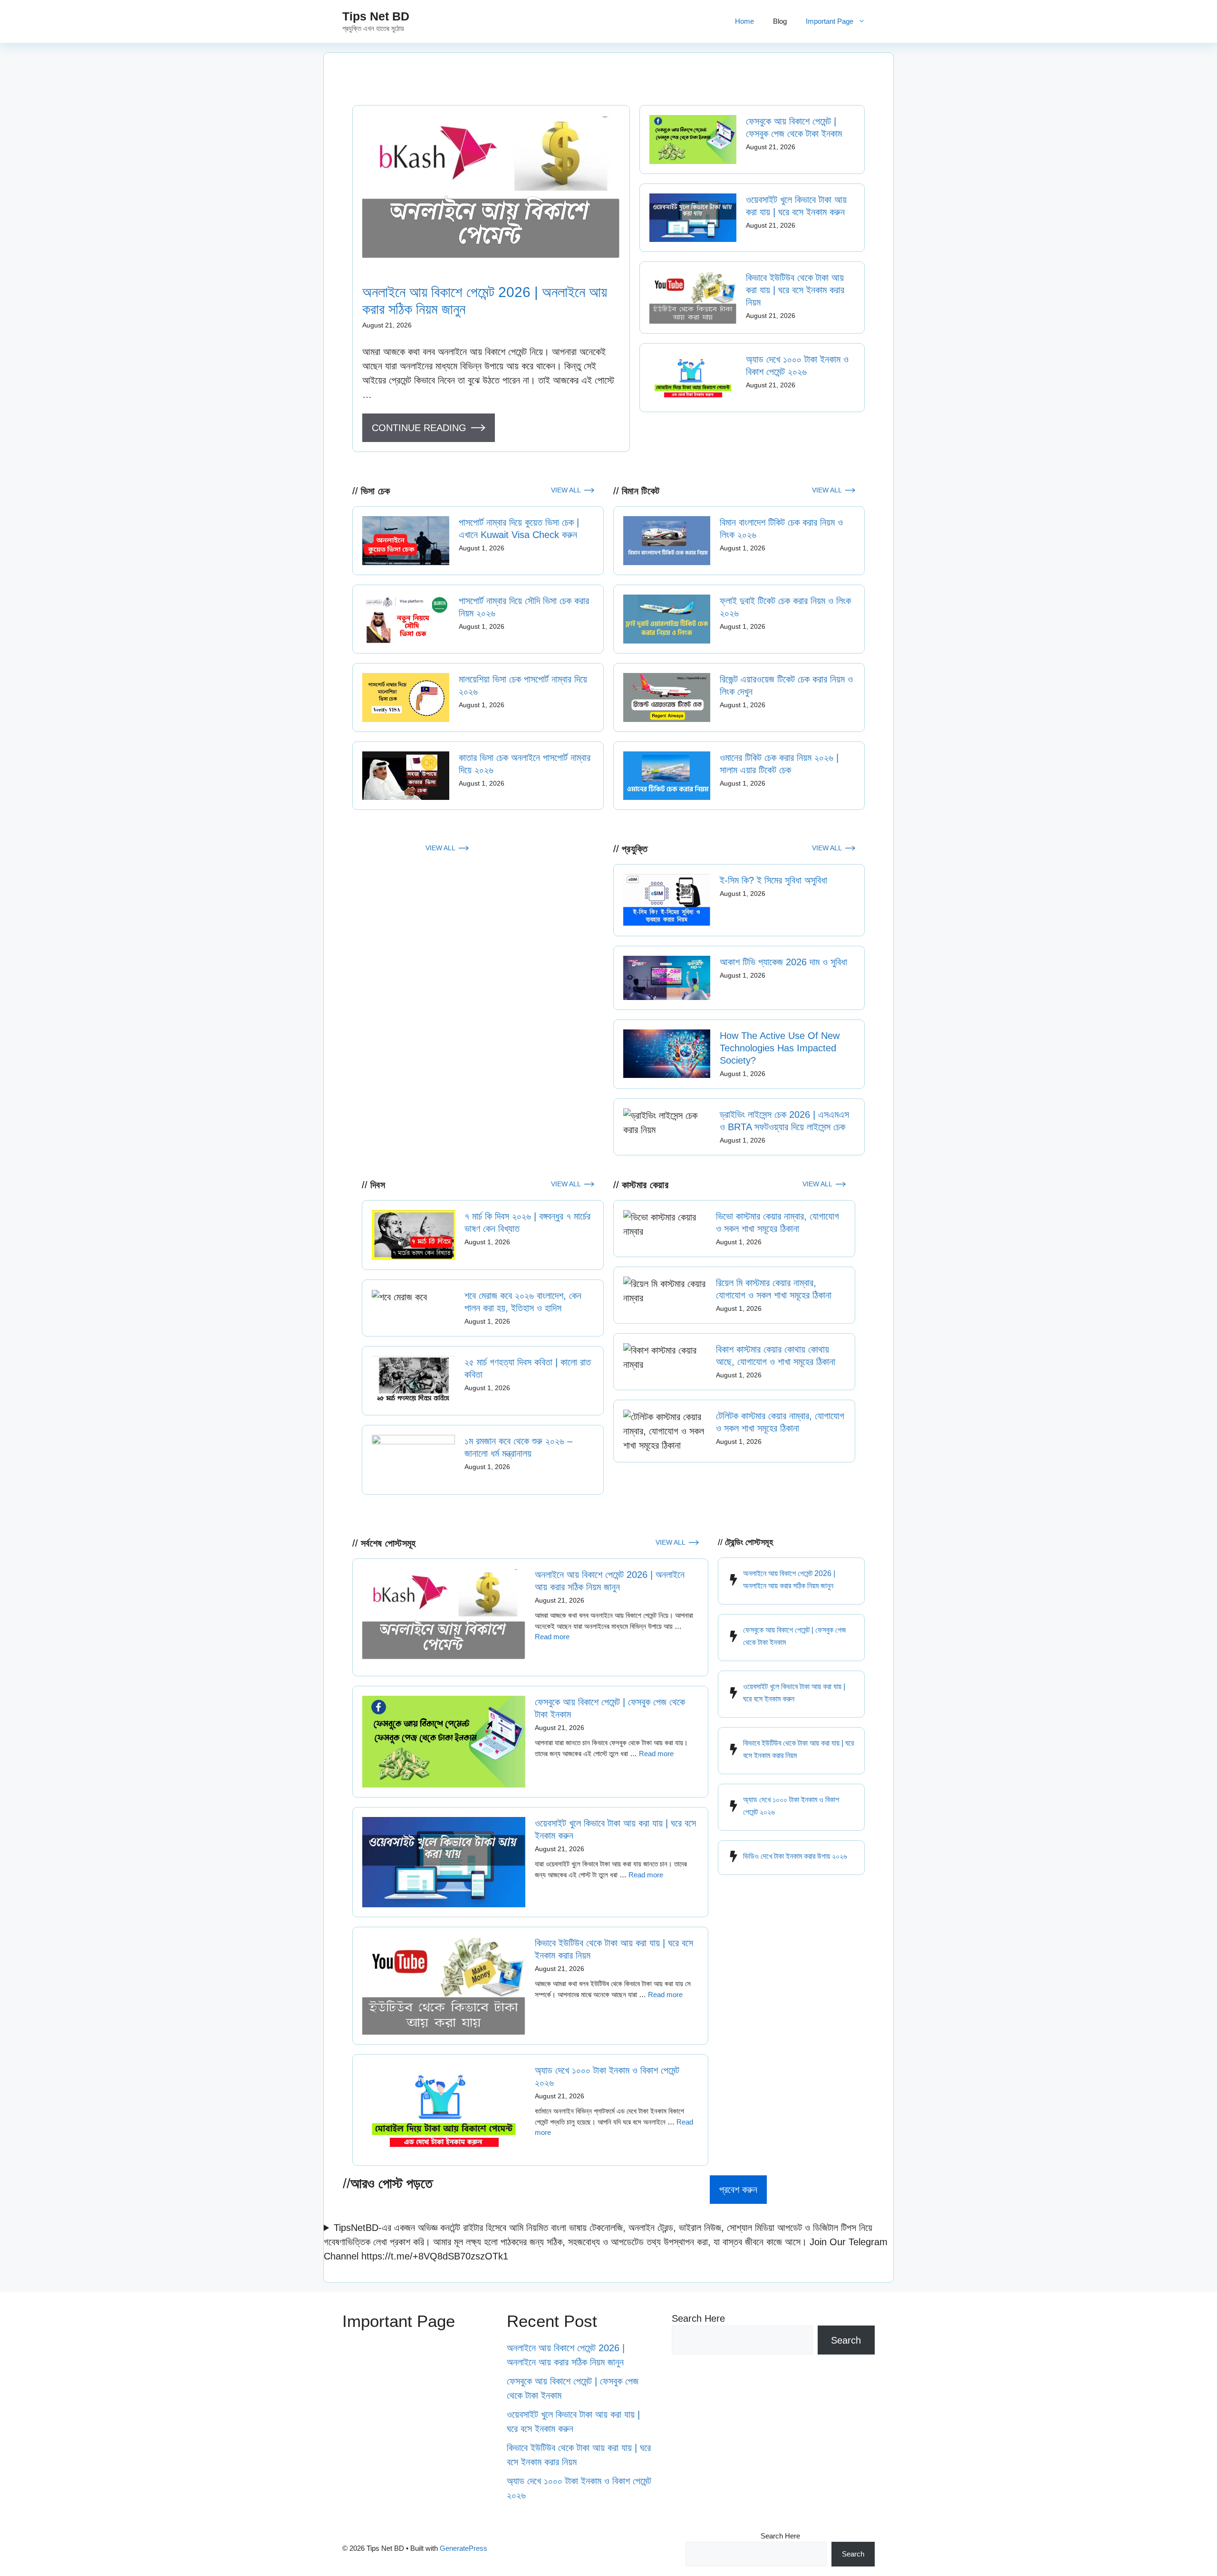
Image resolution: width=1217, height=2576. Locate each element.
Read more (552, 1637)
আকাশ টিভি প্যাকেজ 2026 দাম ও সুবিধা (783, 962)
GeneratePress (464, 2548)
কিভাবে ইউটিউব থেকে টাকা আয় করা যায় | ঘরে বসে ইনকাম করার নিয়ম (795, 290)
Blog (780, 21)
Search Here (698, 2318)
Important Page (830, 21)
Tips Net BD (376, 16)
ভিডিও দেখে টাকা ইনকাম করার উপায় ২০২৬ (795, 1856)
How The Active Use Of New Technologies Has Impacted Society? (780, 1048)
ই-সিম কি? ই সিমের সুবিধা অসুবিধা (773, 880)
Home (744, 21)
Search (846, 2340)
